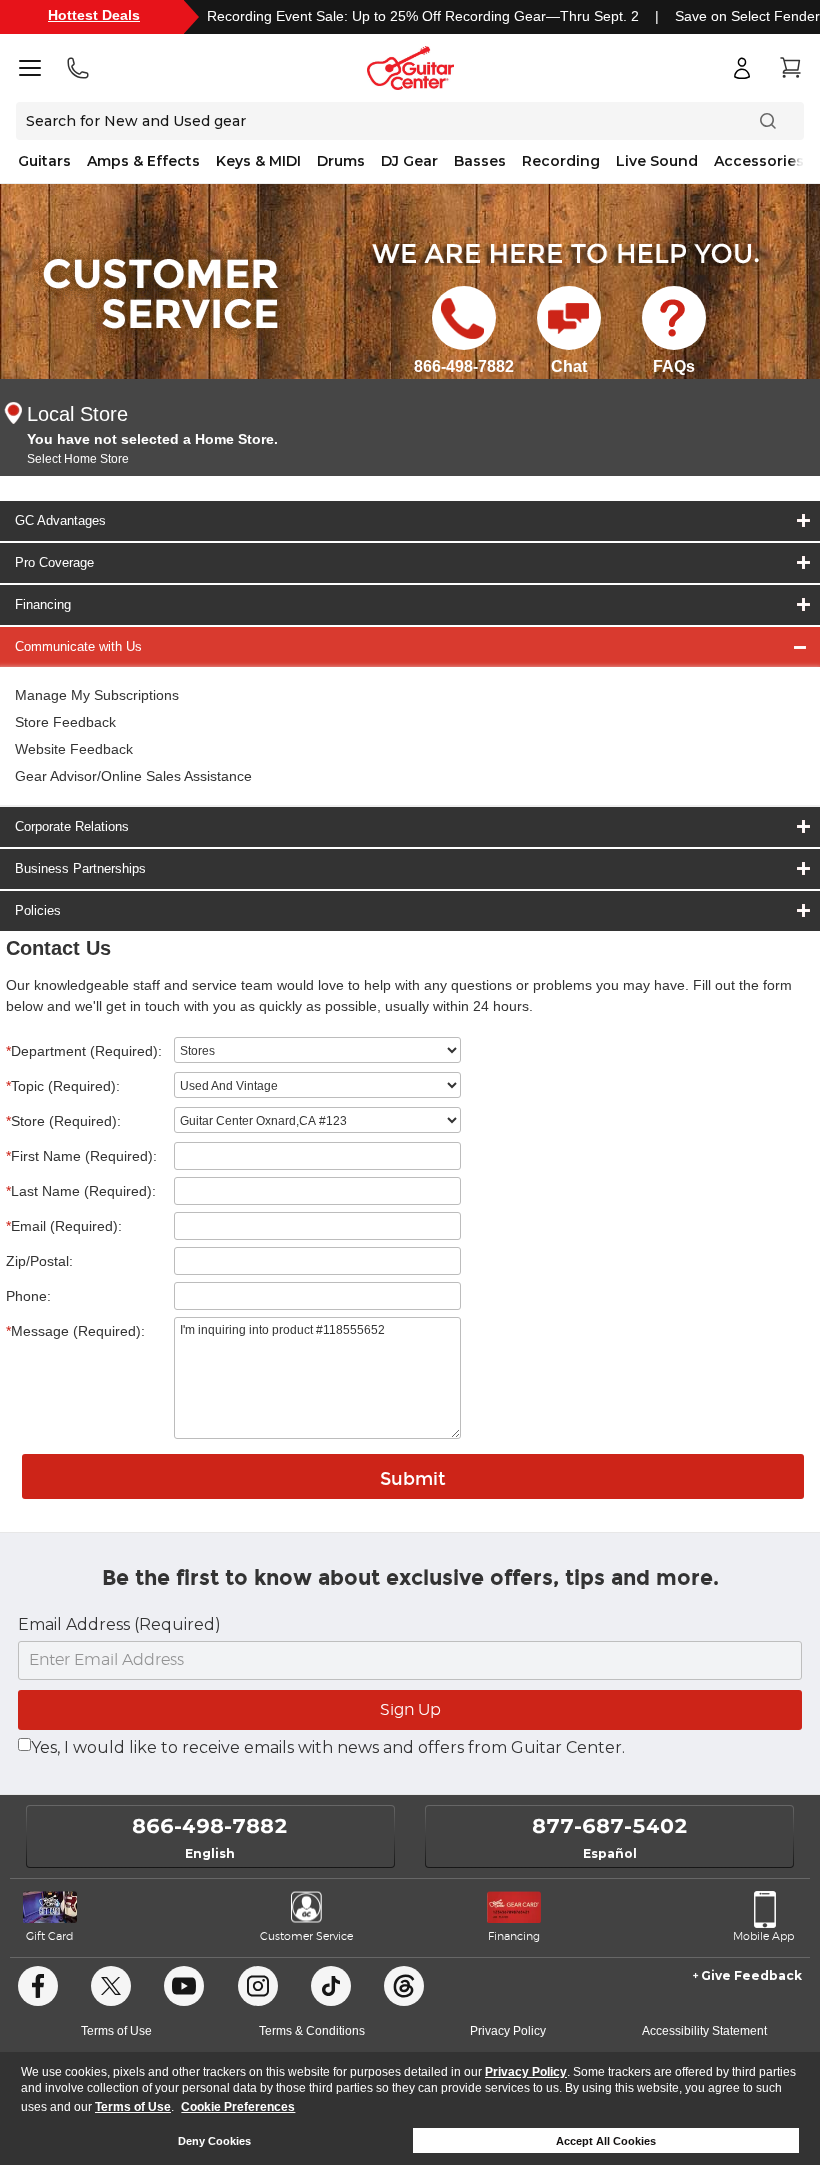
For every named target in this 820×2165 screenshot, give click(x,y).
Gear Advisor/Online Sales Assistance (133, 776)
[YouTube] (184, 1986)
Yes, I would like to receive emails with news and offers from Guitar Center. (328, 1747)
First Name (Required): (81, 1156)
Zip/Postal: (39, 1261)
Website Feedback (74, 749)
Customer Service (306, 1936)
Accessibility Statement (704, 2031)
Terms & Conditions (312, 2031)
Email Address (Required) (119, 1624)
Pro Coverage (54, 562)
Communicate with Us (78, 646)
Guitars (44, 161)
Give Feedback (751, 1975)
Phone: (28, 1296)
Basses (480, 161)
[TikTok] (331, 1986)
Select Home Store (78, 459)
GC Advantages (60, 520)
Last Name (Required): (81, 1191)
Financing (43, 604)
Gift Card (49, 1936)
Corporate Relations (72, 826)
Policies (38, 910)
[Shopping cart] (790, 68)
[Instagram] (258, 1986)
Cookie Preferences (238, 2107)
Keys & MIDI (258, 161)
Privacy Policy (526, 2072)
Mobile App (763, 1936)
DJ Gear (409, 161)
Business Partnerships (80, 868)
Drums (341, 161)
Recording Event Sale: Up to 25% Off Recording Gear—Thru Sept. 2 (423, 16)
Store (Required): (63, 1121)
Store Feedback (65, 722)
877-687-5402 (610, 1826)
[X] (111, 1986)
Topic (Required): (63, 1086)
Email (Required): (64, 1226)
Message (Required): (75, 1331)
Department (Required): (84, 1051)
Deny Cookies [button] (214, 2141)
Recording (561, 161)
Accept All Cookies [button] (606, 2141)
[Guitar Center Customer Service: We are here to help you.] (159, 292)
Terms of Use (133, 2107)
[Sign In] (742, 68)
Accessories (759, 161)
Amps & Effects (143, 161)
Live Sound (657, 161)
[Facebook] (38, 1986)
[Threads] (404, 1986)
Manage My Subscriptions (97, 695)
